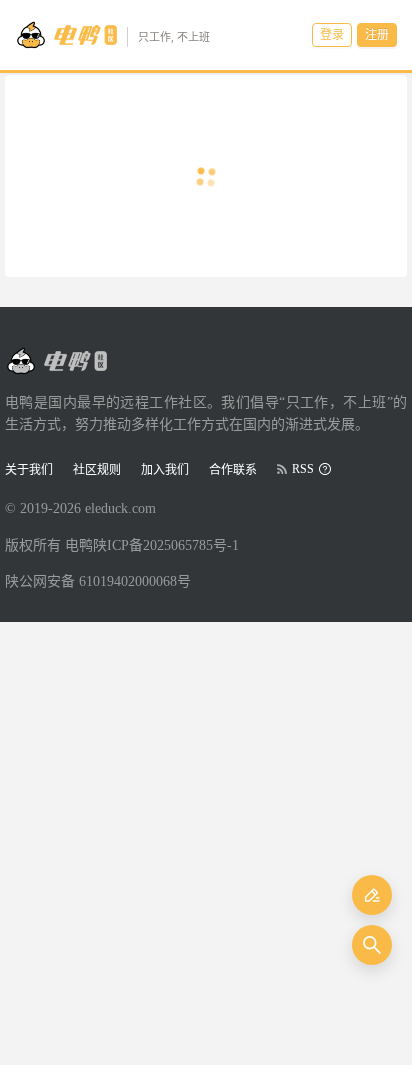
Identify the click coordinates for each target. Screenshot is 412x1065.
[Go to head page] (56, 361)
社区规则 (97, 470)
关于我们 (29, 470)
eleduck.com (120, 508)
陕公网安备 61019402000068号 (98, 581)
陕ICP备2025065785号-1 (166, 545)
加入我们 (165, 470)
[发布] (372, 895)
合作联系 (233, 470)
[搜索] (372, 945)
